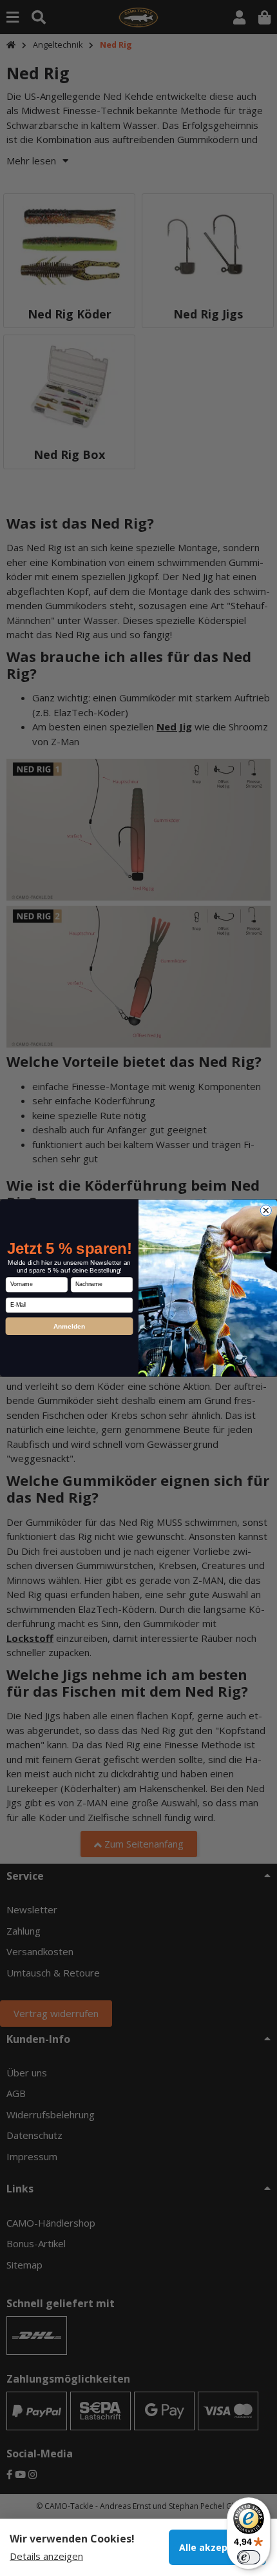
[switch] (249, 2557)
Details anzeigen (46, 2556)
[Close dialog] (266, 1210)
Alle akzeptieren (217, 2547)
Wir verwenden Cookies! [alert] (72, 2539)
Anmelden (70, 1326)
